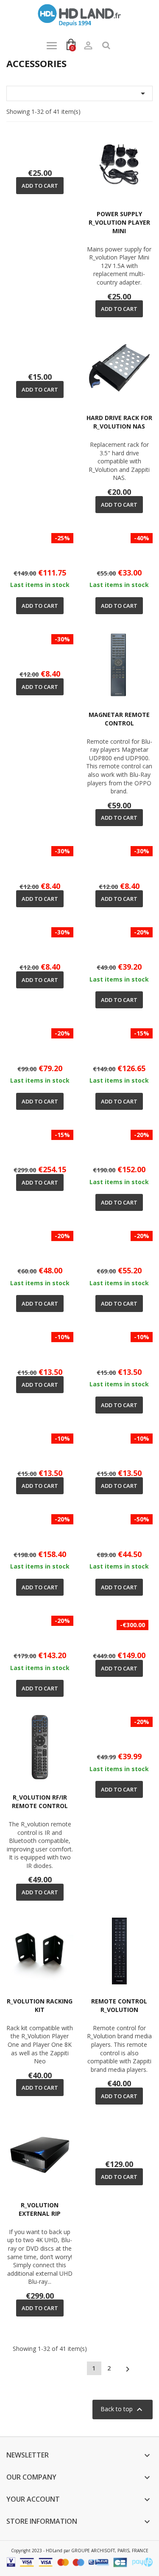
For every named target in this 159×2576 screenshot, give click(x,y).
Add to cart (40, 186)
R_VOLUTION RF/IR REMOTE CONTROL (40, 1802)
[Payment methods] (79, 2561)
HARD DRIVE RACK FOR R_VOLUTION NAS (119, 422)
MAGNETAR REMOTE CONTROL (119, 719)
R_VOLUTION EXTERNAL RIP (40, 2209)
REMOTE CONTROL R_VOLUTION (119, 2005)
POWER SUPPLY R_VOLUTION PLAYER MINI (119, 222)
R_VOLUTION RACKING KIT (40, 2005)
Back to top (123, 2410)
